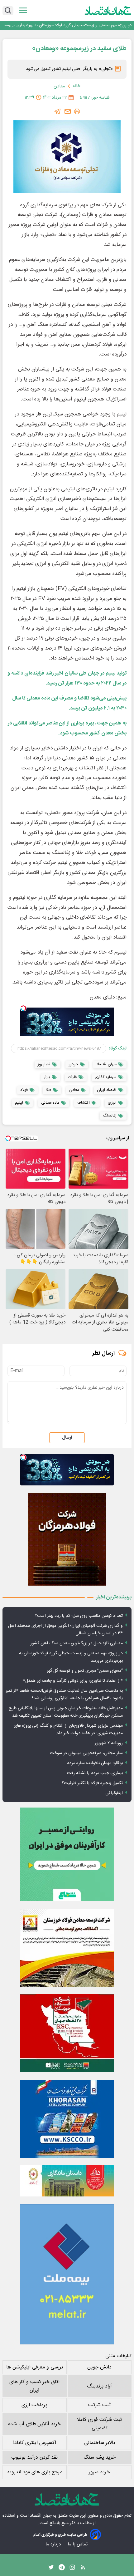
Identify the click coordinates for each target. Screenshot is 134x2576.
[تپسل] (23, 1008)
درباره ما (54, 2544)
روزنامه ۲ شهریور (109, 1743)
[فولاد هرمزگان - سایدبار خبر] (67, 1539)
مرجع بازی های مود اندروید (35, 2472)
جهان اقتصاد (41, 2516)
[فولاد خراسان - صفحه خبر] (67, 2119)
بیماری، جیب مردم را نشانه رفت (95, 1773)
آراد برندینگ (99, 2386)
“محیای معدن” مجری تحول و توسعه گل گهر (85, 1671)
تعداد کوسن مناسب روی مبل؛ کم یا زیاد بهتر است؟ (79, 1616)
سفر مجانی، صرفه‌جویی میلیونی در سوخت (86, 1753)
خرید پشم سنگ (100, 2458)
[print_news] (77, 111)
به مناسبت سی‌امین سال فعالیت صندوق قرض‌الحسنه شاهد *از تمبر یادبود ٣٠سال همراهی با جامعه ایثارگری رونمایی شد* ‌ (64, 1695)
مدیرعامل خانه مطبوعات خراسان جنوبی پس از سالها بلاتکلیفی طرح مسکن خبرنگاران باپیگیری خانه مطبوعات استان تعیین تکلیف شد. (66, 1712)
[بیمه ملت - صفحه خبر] (67, 2274)
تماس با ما (78, 2544)
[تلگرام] (58, 111)
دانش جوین (99, 2367)
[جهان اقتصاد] (108, 11)
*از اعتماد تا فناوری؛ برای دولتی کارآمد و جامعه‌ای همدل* (73, 1681)
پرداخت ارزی (34, 2405)
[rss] (83, 2569)
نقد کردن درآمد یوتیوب (34, 2458)
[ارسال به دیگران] (68, 111)
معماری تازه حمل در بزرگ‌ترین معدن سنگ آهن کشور (77, 1643)
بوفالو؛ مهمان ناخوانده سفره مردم (95, 1763)
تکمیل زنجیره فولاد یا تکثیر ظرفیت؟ (92, 1783)
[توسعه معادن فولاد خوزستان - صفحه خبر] (67, 1948)
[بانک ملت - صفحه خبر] (67, 2181)
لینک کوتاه (118, 1048)
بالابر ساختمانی (100, 2443)
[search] (8, 11)
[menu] (23, 10)
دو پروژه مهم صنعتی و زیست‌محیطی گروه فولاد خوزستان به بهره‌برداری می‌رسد (68, 25)
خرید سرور (99, 2472)
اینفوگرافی (114, 1793)
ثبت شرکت (99, 2405)
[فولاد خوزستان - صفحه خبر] (67, 2033)
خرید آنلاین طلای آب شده (34, 2424)
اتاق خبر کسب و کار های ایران (34, 2386)
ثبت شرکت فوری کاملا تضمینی (99, 2424)
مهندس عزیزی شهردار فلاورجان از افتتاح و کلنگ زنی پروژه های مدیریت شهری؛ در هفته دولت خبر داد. (68, 1730)
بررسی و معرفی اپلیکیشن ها (35, 2367)
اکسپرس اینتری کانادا (35, 2443)
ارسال (67, 1438)
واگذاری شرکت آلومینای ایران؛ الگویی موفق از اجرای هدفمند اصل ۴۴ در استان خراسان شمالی (65, 1630)
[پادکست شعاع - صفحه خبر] (67, 1854)
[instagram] (72, 2569)
